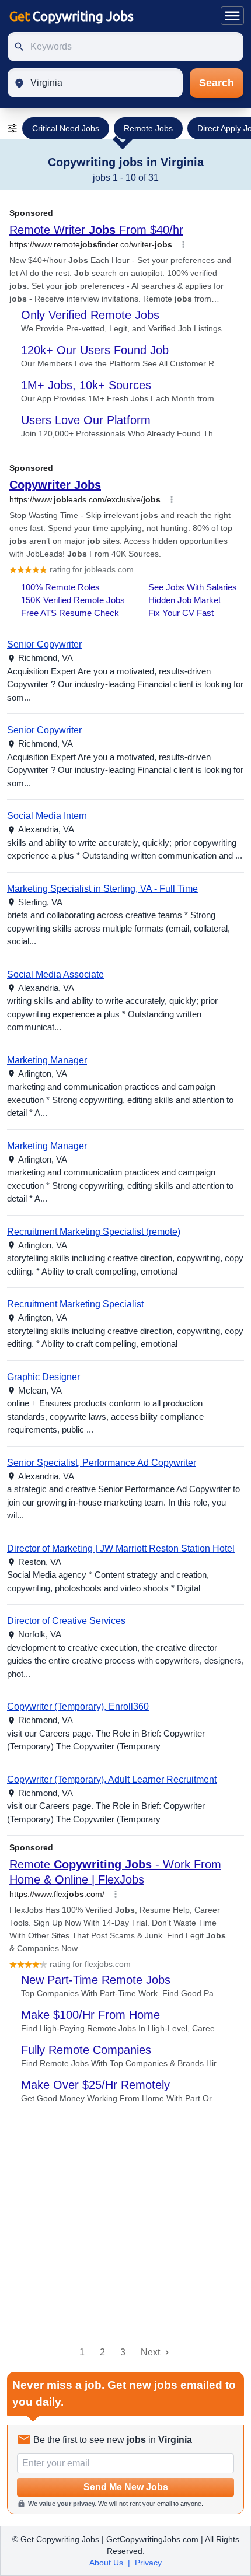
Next (150, 2352)
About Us (106, 2563)
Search (217, 83)
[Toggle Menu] (232, 16)
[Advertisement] (125, 2225)
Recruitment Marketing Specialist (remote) (94, 1232)
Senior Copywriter (44, 644)
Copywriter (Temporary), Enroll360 (78, 1707)
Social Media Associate (55, 974)
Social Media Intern (47, 816)
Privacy (148, 2563)
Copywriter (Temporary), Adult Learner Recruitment (112, 1779)
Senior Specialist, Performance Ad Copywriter (102, 1463)
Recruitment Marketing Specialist (75, 1304)
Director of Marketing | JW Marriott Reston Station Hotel (121, 1548)
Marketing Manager (47, 1060)
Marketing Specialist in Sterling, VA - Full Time (102, 889)
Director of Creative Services (66, 1621)
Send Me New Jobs (126, 2487)
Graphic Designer (43, 1377)
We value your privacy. (62, 2504)
